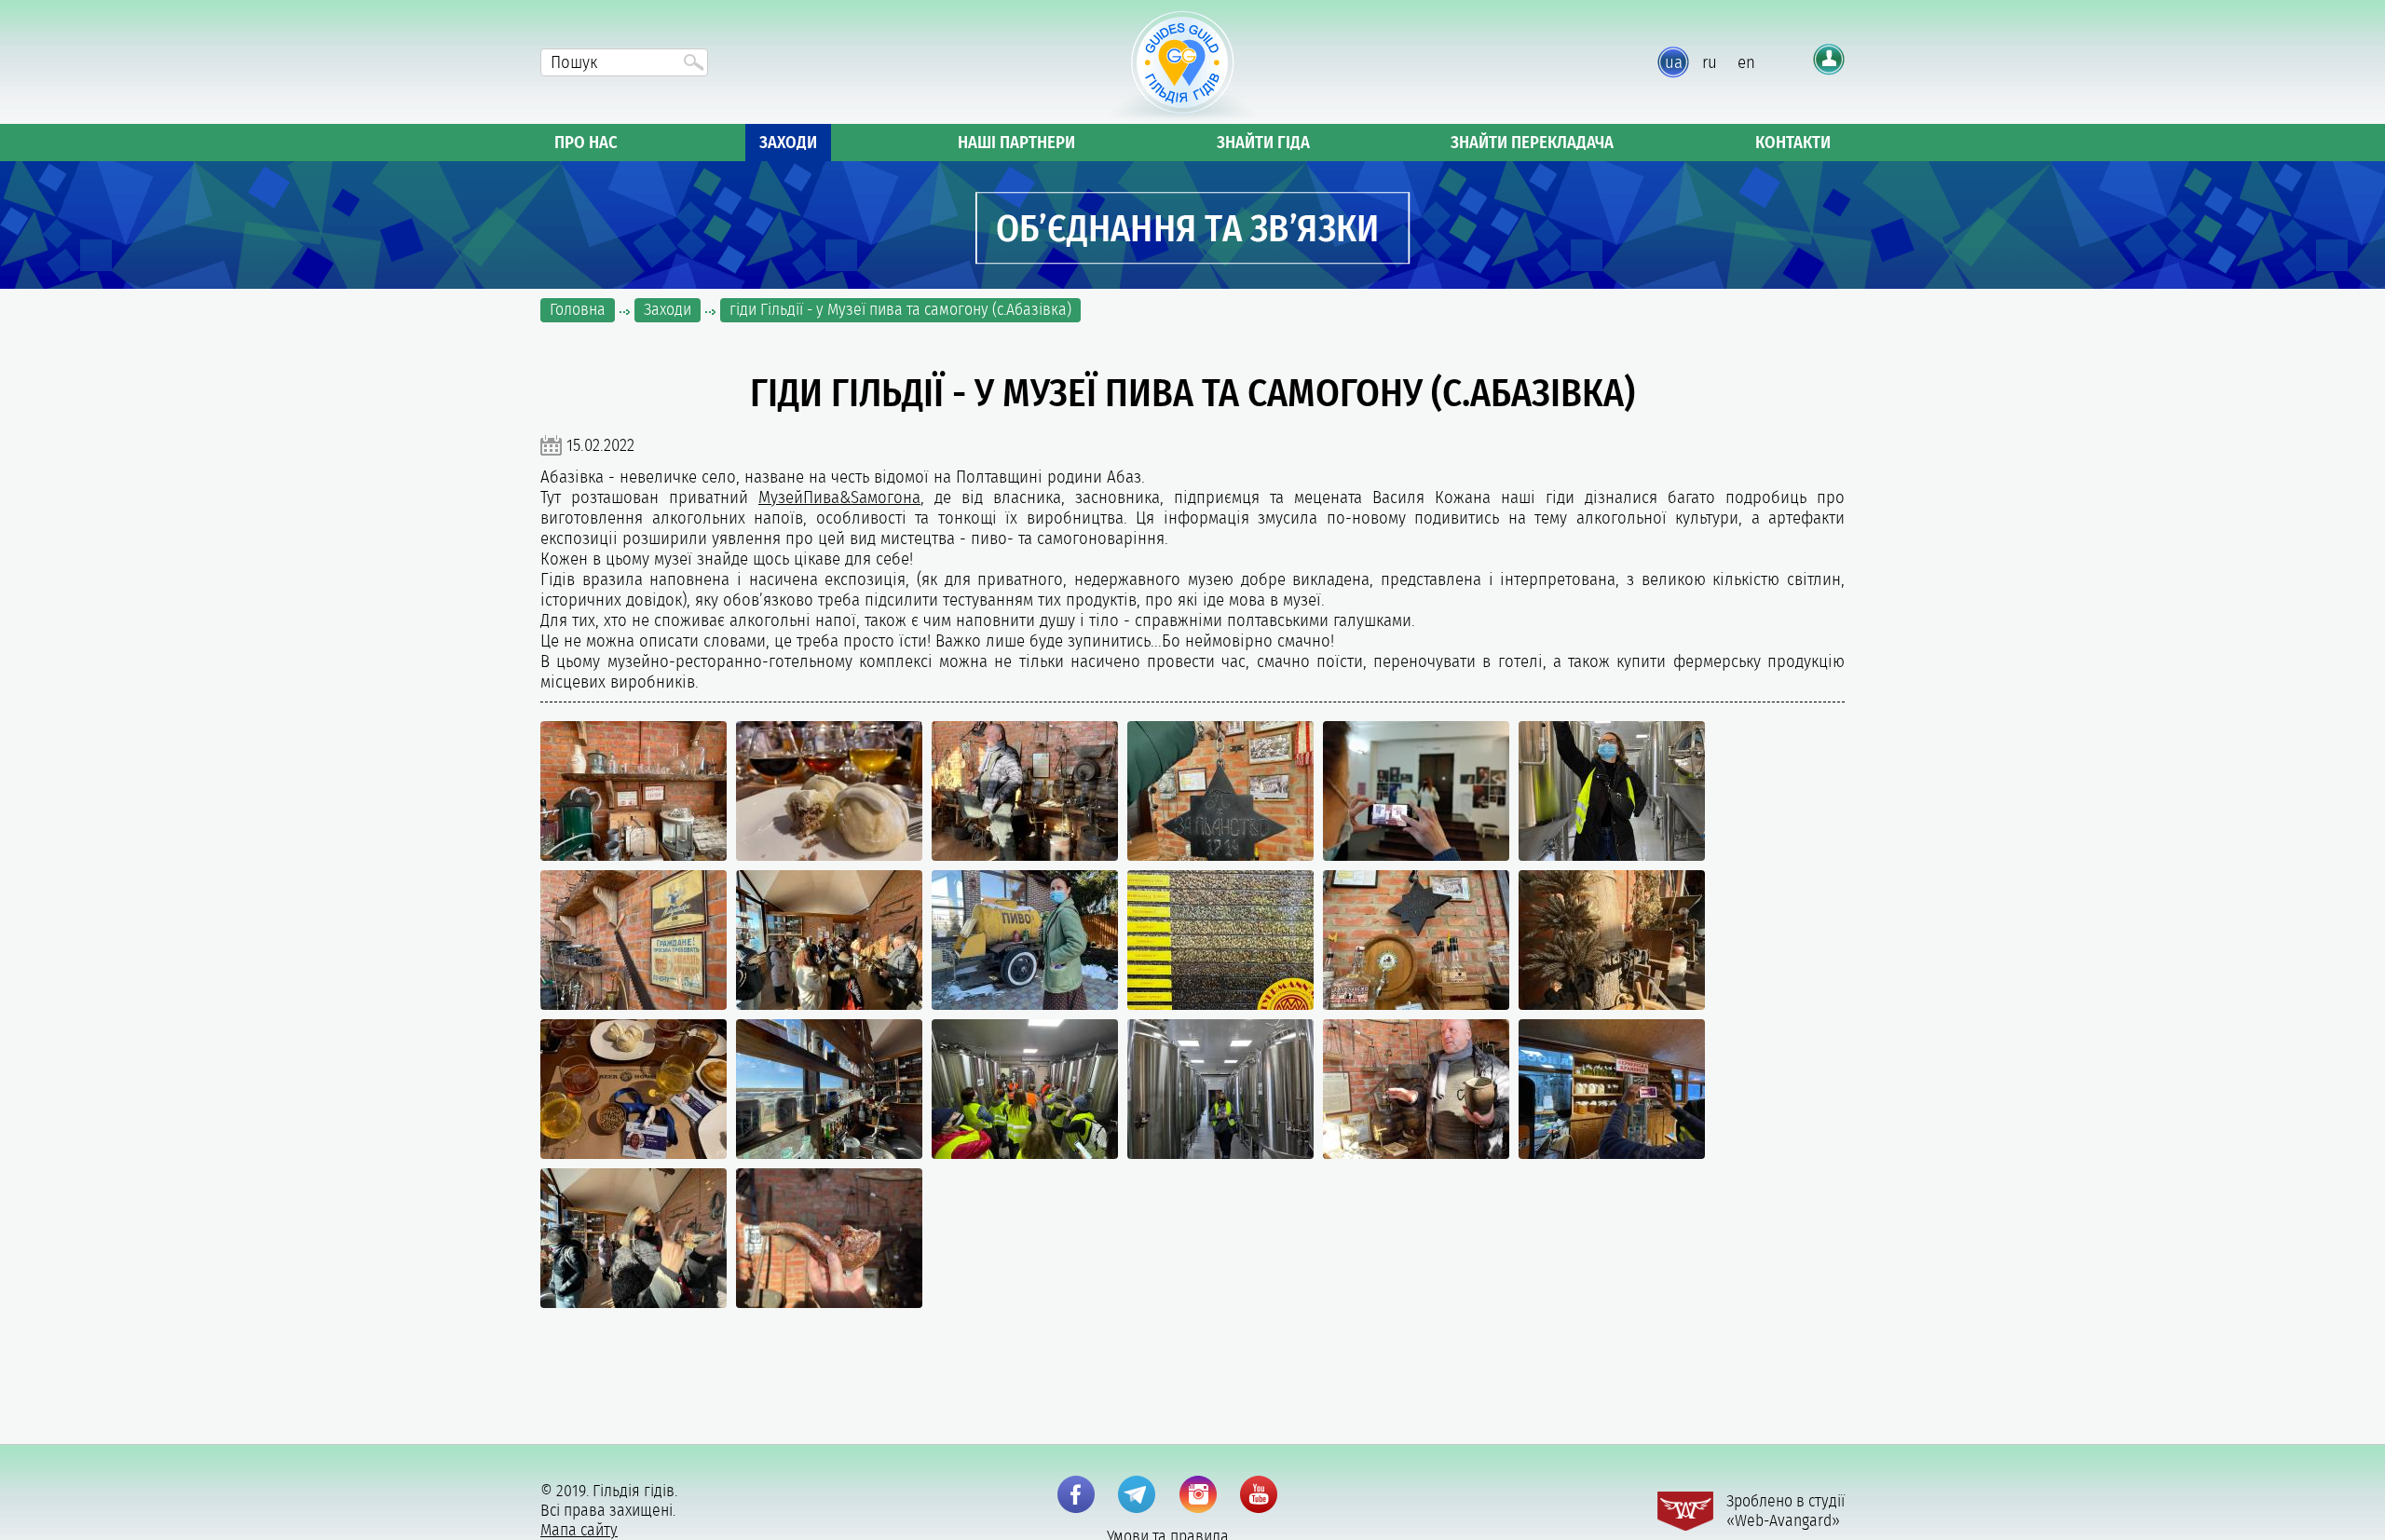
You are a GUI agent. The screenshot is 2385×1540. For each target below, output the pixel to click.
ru (1710, 62)
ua (1674, 62)
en (1746, 62)
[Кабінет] (1829, 60)
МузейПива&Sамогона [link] (839, 497)
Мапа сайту (579, 1530)
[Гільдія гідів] (1183, 67)
